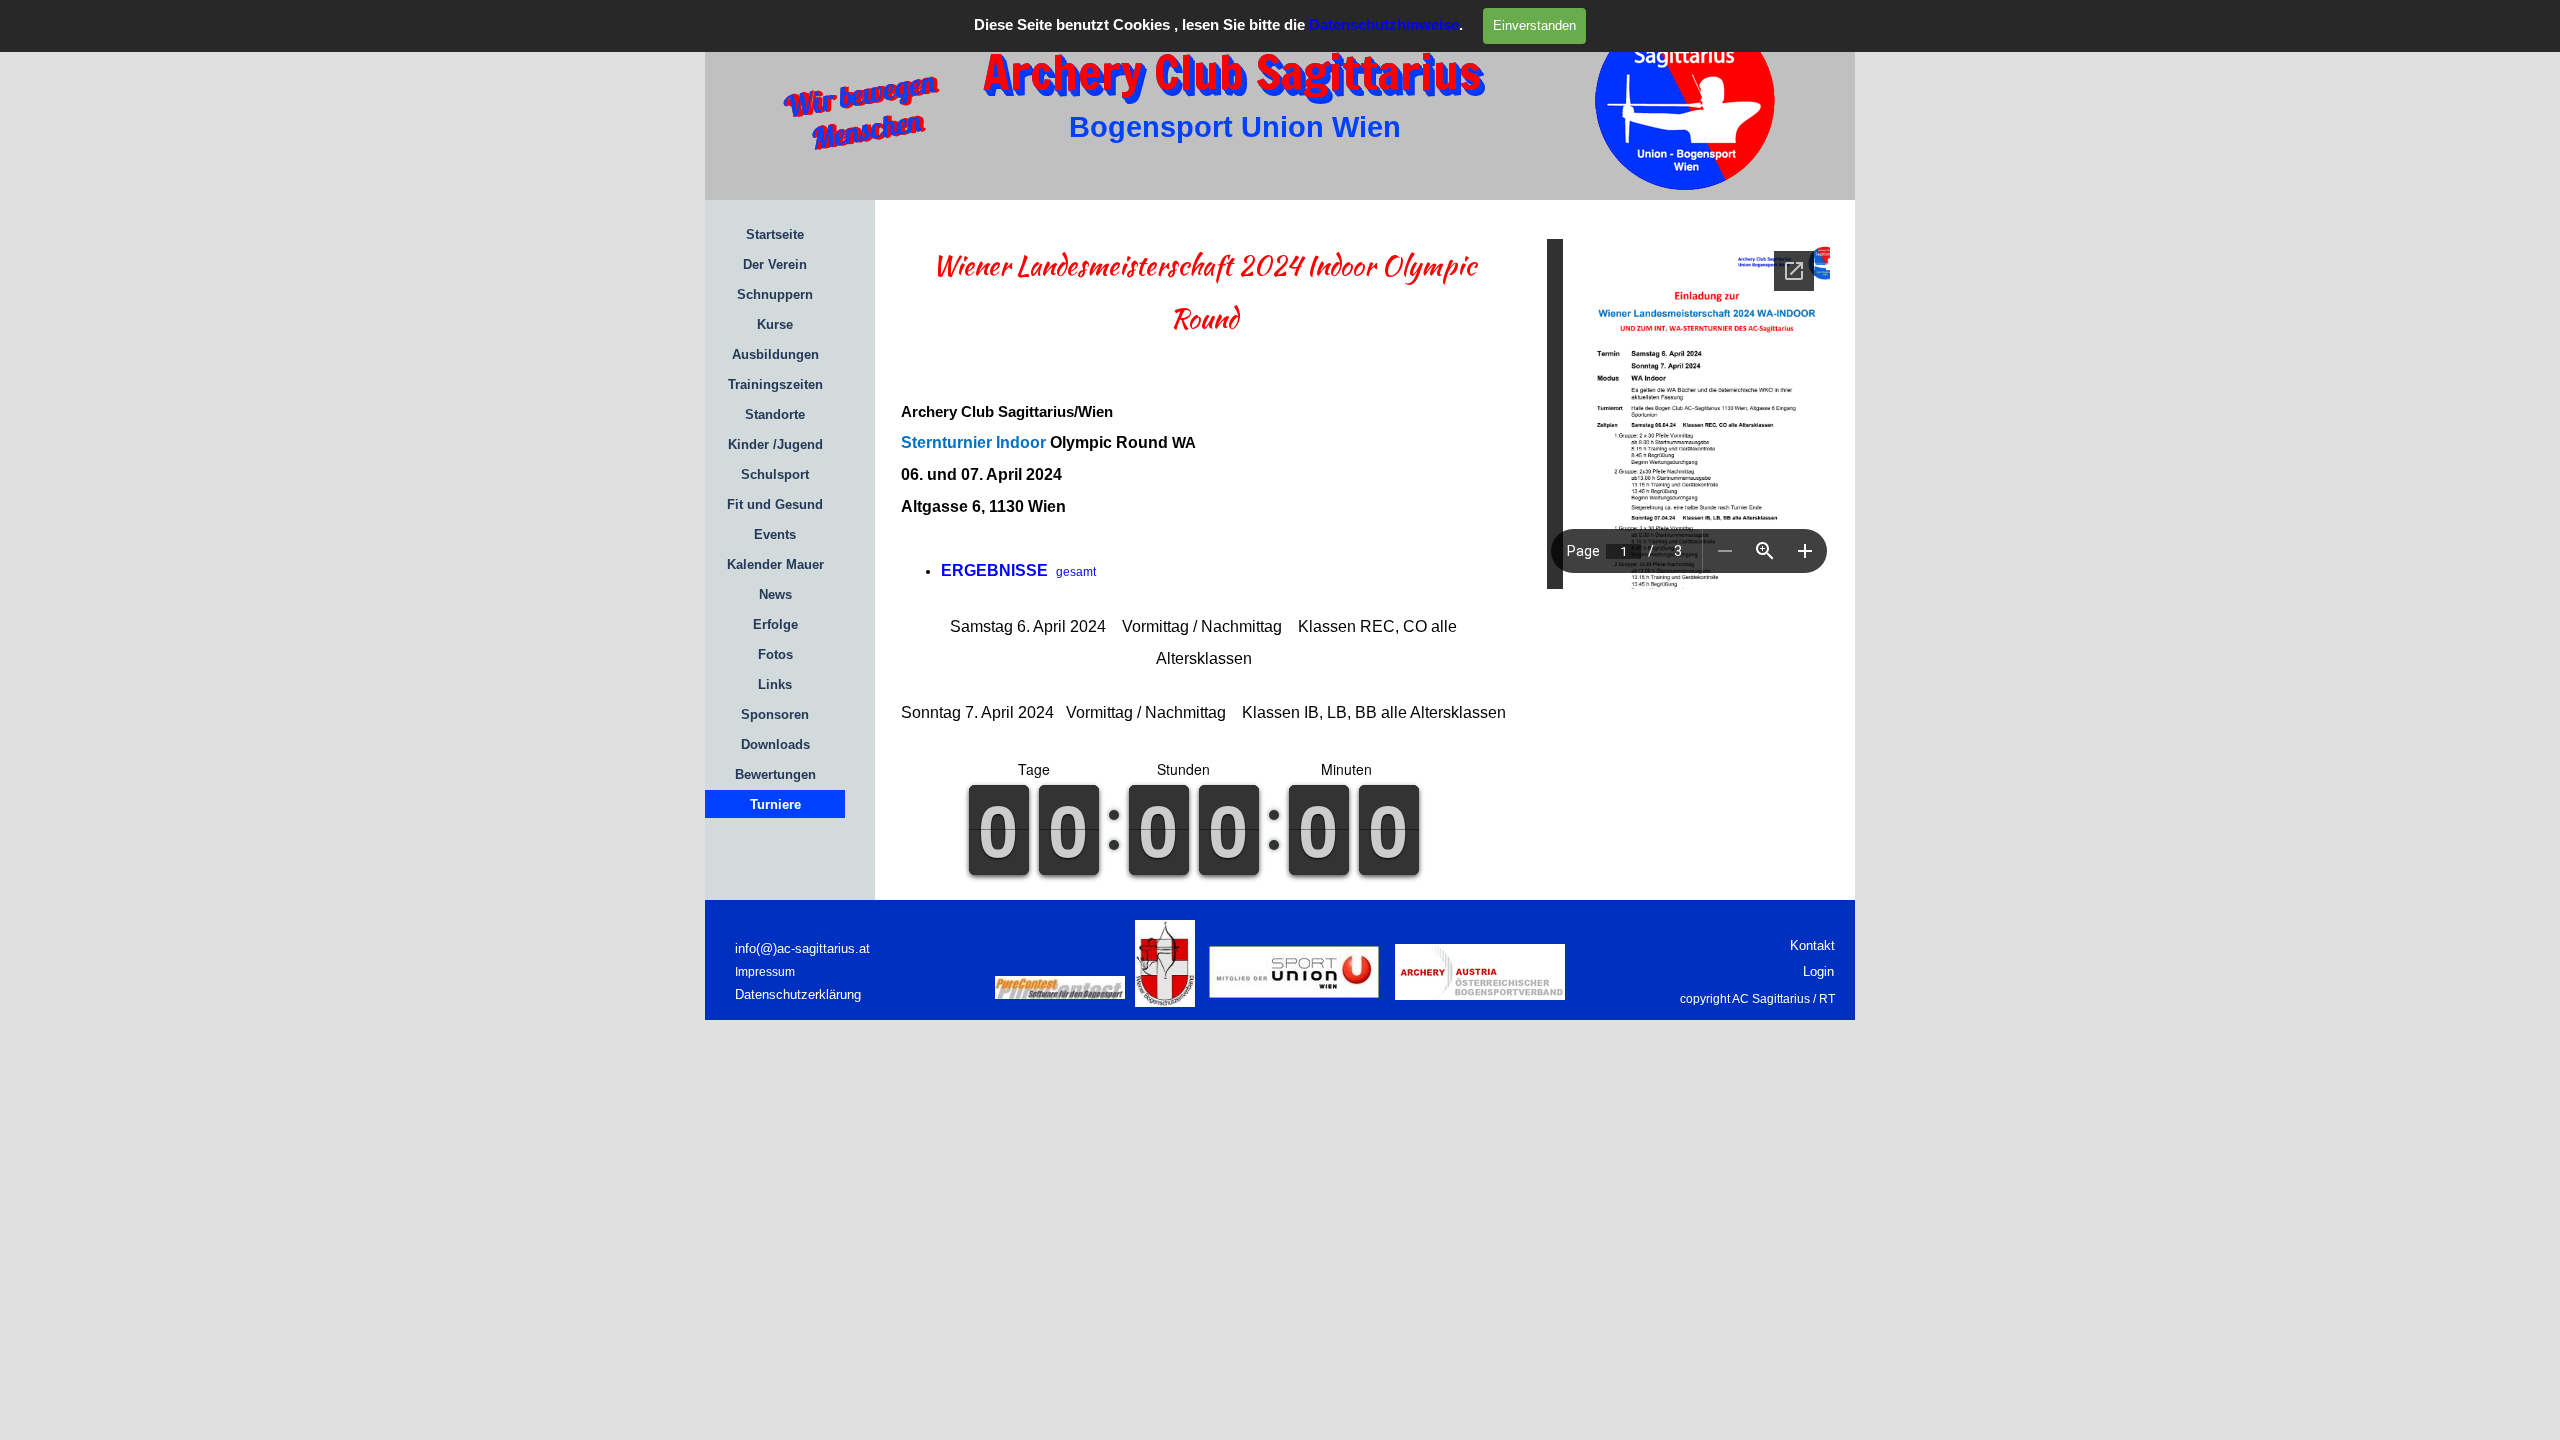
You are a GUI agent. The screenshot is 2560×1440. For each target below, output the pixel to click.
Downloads (775, 744)
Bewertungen (775, 774)
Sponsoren (775, 714)
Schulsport (775, 474)
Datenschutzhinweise (1384, 25)
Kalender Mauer (775, 564)
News (775, 594)
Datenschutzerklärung (798, 994)
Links (775, 684)
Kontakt (1812, 945)
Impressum (765, 972)
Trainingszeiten (775, 384)
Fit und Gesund (775, 504)
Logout (1620, 938)
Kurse (775, 324)
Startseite (775, 234)
